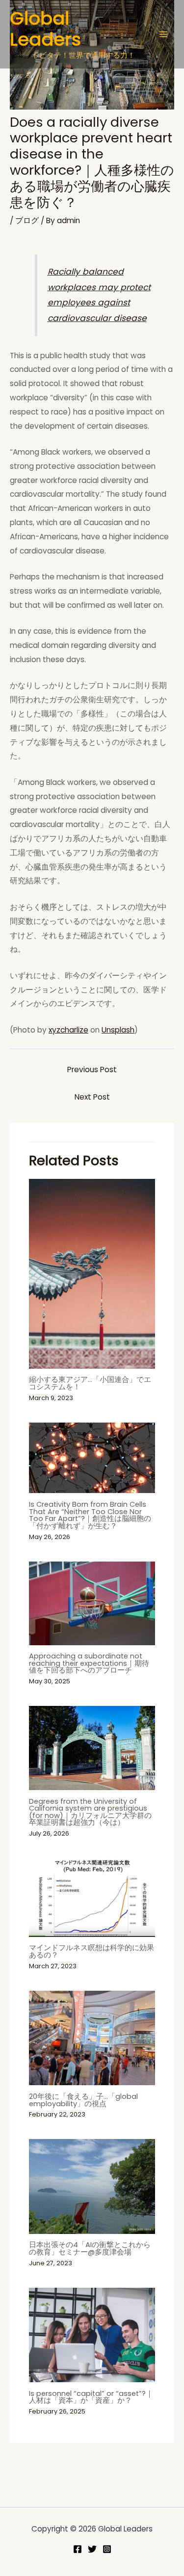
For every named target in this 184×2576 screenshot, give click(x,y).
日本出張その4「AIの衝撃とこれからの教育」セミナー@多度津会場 (90, 2248)
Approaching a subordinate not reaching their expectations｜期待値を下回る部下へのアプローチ (89, 1663)
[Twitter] (92, 2549)
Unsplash (118, 1030)
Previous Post (92, 1069)
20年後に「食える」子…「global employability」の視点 (83, 2100)
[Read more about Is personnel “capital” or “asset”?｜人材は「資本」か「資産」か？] (92, 2334)
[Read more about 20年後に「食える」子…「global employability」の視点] (92, 2037)
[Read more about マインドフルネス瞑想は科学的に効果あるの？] (92, 1897)
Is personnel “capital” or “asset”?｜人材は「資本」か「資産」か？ (91, 2397)
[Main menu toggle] (164, 34)
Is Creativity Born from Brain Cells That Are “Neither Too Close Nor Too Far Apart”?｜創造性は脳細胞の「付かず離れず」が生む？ (90, 1515)
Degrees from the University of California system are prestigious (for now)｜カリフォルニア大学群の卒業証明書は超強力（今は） (90, 1812)
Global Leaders (45, 29)
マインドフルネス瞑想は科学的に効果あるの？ (92, 1951)
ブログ (27, 220)
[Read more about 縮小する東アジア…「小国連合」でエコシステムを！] (92, 1273)
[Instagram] (107, 2549)
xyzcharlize (68, 1030)
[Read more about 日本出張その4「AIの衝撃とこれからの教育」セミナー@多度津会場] (92, 2186)
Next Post (92, 1097)
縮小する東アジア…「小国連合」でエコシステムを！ (90, 1383)
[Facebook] (78, 2549)
